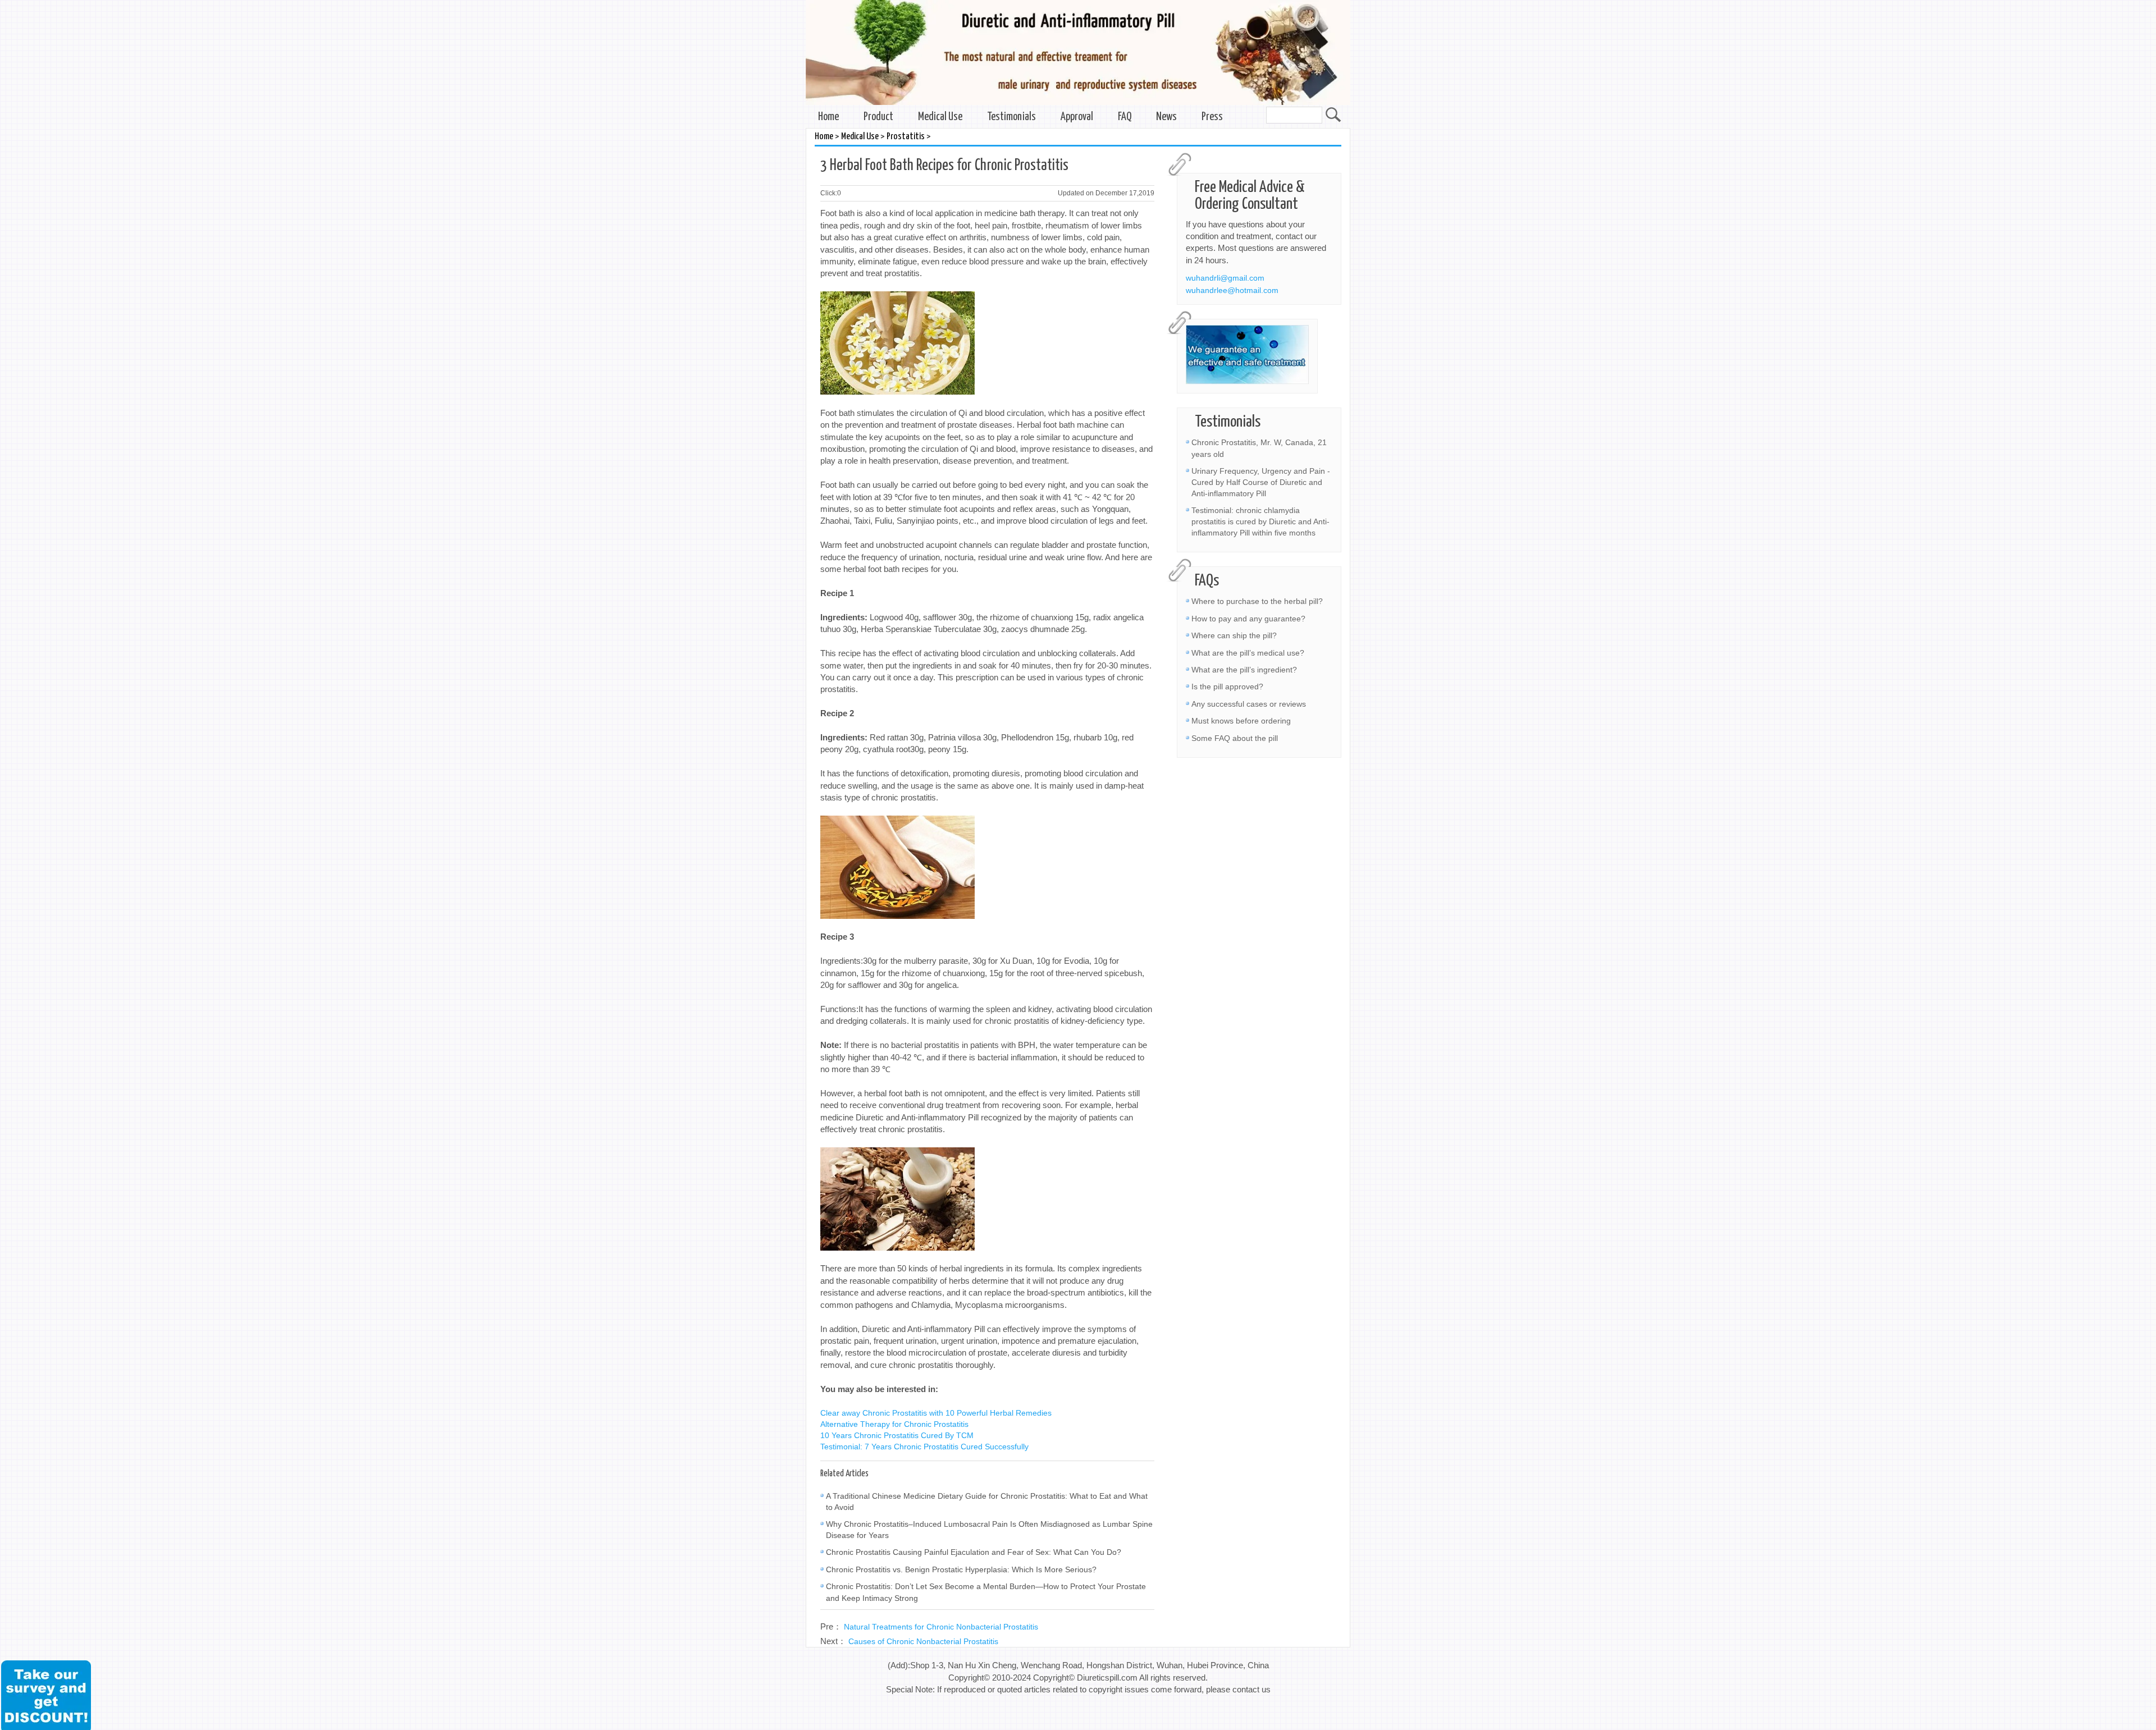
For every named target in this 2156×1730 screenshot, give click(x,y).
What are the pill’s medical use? (1248, 653)
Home (828, 117)
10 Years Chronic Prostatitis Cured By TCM (897, 1435)
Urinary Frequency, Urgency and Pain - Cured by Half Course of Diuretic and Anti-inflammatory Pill (1261, 482)
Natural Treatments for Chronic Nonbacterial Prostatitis (941, 1627)
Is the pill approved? (1227, 686)
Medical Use (940, 117)
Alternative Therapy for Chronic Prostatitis (894, 1424)
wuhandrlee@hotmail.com (1232, 290)
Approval (1077, 117)
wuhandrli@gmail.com (1225, 278)
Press (1212, 117)
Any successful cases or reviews (1249, 704)
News (1166, 117)
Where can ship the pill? (1234, 635)
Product (878, 117)
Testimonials (1011, 117)
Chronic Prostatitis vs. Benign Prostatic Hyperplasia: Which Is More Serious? (961, 1569)
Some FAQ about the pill (1235, 738)
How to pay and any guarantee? (1248, 619)
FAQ (1125, 117)
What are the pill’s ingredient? (1244, 670)
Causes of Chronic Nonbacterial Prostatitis (923, 1641)
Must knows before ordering (1241, 721)
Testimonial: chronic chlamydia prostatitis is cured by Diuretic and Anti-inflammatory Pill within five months (1260, 521)
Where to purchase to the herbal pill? (1257, 601)
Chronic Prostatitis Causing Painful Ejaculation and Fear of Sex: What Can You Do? (974, 1552)
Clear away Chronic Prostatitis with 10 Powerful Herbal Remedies (936, 1413)
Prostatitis (906, 137)
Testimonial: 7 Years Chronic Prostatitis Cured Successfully (924, 1447)
